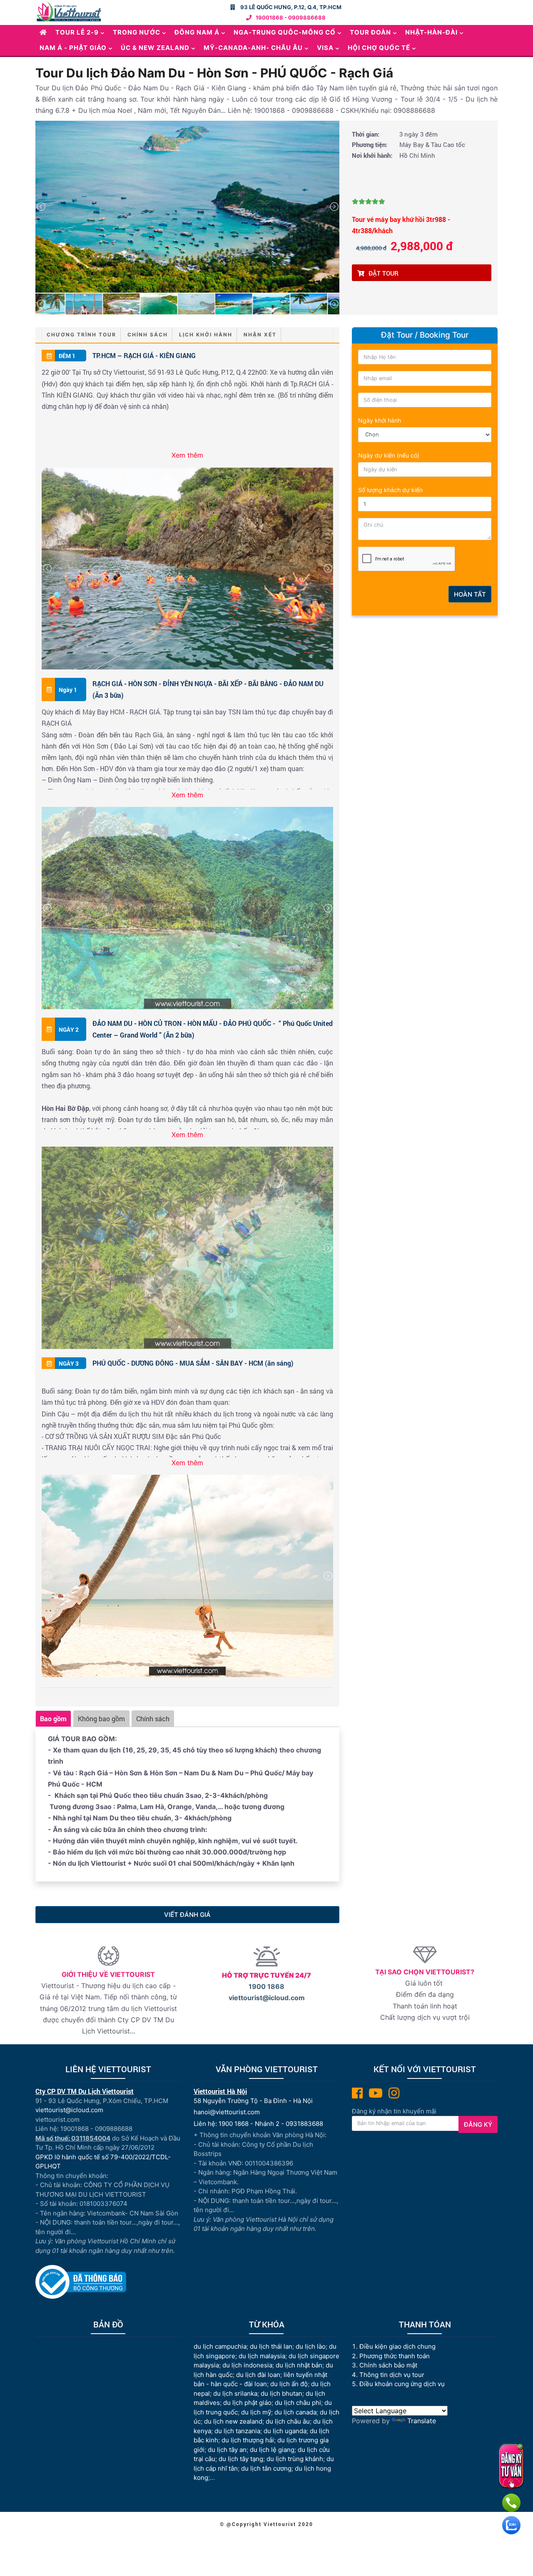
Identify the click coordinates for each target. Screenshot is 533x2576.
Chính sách (148, 335)
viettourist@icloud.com (267, 1998)
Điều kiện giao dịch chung (397, 2346)
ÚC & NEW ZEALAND (155, 48)
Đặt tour (384, 273)
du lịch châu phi (298, 2403)
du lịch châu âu (288, 2421)
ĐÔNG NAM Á (197, 32)
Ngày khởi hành (380, 420)
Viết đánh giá (187, 1915)
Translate (422, 2421)
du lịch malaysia (262, 2356)
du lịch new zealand (233, 2421)
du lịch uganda (285, 2431)
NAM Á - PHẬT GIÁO (73, 48)
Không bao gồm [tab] (101, 1719)
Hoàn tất (470, 594)
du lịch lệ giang (272, 2450)
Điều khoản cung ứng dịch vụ (402, 2384)
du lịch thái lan (271, 2346)
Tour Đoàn (370, 32)
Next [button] (334, 207)
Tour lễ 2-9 (77, 32)
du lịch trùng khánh (295, 2459)
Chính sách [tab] (153, 1719)
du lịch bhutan (281, 2393)
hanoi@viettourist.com (227, 2112)
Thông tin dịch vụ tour (392, 2375)
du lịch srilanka (235, 2393)
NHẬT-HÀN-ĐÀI (431, 32)
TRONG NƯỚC (137, 32)
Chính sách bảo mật (389, 2365)
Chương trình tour (81, 335)
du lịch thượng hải (248, 2440)
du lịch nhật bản (299, 2365)
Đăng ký (478, 2124)
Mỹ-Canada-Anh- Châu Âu (253, 48)
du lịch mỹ (256, 2412)
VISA (325, 48)
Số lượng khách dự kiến (390, 490)
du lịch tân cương (266, 2468)
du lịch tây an (227, 2450)
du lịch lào (311, 2346)
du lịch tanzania (237, 2431)
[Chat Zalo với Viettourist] (511, 2525)
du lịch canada (295, 2412)
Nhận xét (260, 335)
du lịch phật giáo (247, 2403)
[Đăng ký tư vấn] (511, 2466)
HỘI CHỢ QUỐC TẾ (379, 48)
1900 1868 (266, 1986)
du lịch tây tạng (241, 2459)
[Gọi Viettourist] (511, 2503)
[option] (187, 207)
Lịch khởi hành (206, 335)
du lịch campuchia (220, 2346)
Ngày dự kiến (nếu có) (389, 455)
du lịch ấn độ (289, 2384)
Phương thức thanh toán (395, 2356)
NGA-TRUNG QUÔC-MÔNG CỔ (285, 32)
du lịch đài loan (258, 2375)
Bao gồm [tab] (53, 1719)
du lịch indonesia (247, 2365)
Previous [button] (41, 207)
